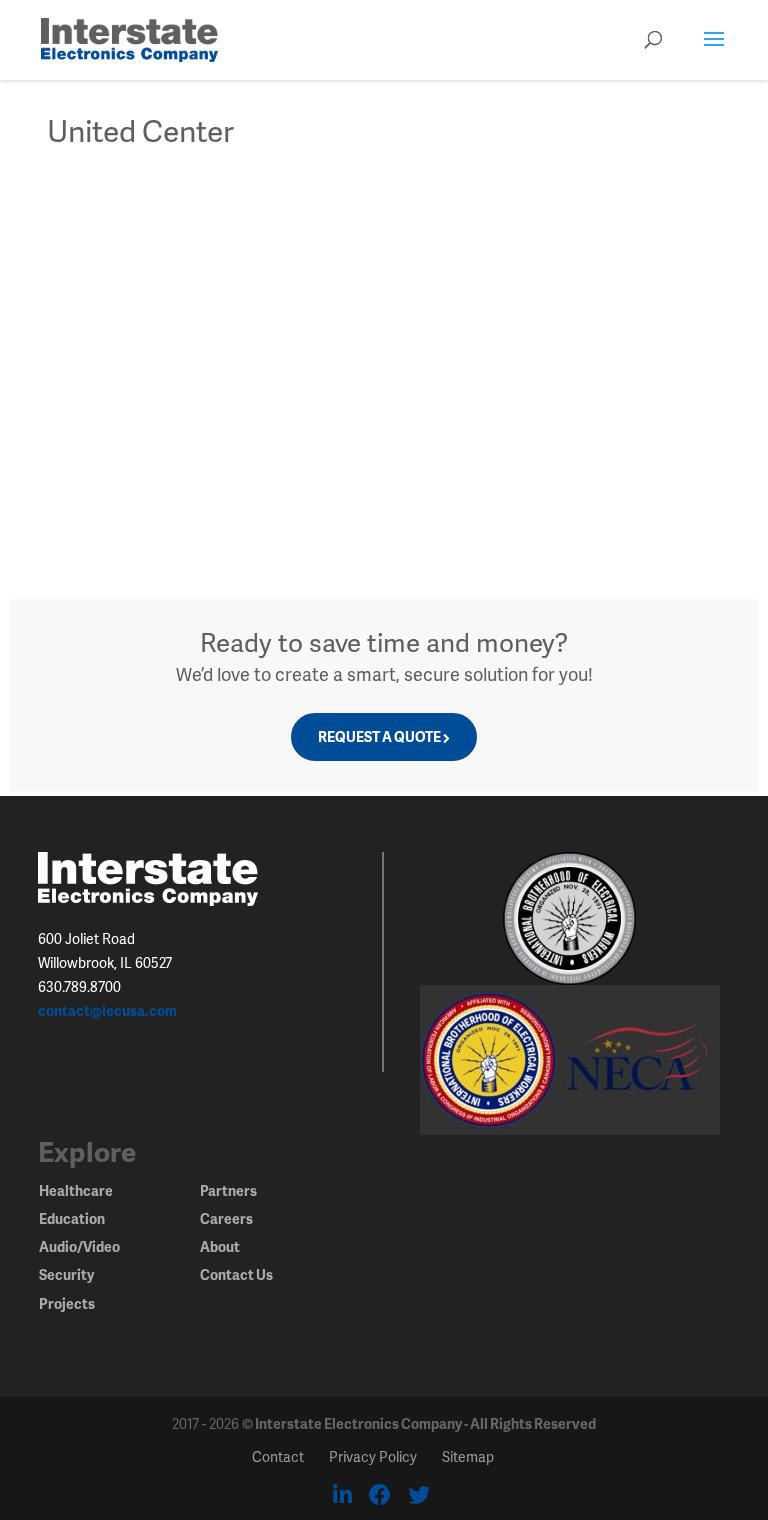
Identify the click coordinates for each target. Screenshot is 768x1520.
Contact (278, 1456)
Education (72, 1218)
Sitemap (468, 1456)
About (220, 1246)
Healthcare (76, 1190)
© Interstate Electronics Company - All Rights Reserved (419, 1423)
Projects (67, 1303)
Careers (226, 1218)
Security (66, 1274)
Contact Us (236, 1274)
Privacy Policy (373, 1456)
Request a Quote (379, 736)
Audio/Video (79, 1246)
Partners (228, 1190)
